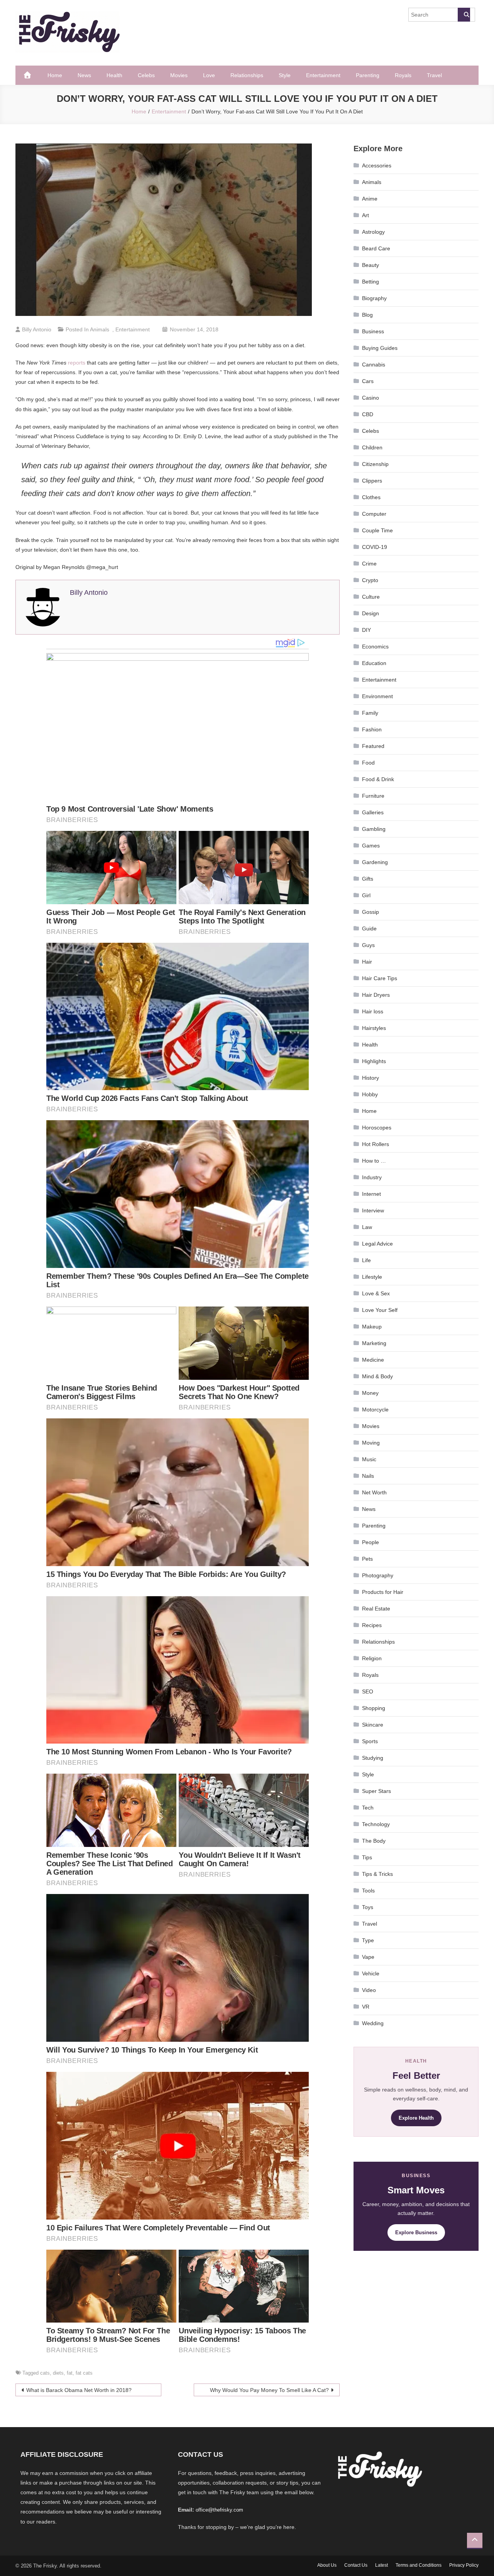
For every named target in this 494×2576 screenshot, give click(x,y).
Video (369, 1990)
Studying (373, 1758)
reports (77, 363)
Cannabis (374, 365)
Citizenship (375, 464)
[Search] (464, 15)
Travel (434, 75)
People (370, 1542)
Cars (368, 381)
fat (70, 2373)
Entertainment (323, 75)
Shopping (374, 1708)
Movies (179, 75)
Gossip (370, 912)
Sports (370, 1741)
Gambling (374, 829)
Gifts (368, 879)
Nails (368, 1476)
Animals (100, 329)
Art (365, 215)
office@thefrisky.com (219, 2510)
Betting (370, 282)
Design (370, 613)
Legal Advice (377, 1244)
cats (45, 2373)
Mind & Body (377, 1376)
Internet (371, 1194)
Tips (367, 1857)
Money (370, 1393)
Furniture (373, 796)
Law (367, 1227)
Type (368, 1940)
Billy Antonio (37, 329)
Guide (369, 928)
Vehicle (371, 1973)
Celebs (146, 75)
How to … (374, 1161)
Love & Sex (376, 1293)
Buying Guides (380, 348)
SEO (368, 1691)
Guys (368, 945)
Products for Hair (383, 1592)
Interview (373, 1210)
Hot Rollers (376, 1144)
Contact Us (356, 2565)
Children (372, 447)
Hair (367, 962)
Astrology (373, 232)
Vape (368, 1957)
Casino (370, 398)
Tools (368, 1891)
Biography (374, 298)
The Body (374, 1841)
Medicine (373, 1360)
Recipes (372, 1625)
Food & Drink (378, 779)
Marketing (374, 1343)
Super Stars (376, 1791)
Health (114, 75)
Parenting (368, 75)
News (84, 75)
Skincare (373, 1725)
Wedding (373, 2023)
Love (209, 75)
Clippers (372, 481)
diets (58, 2373)
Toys (368, 1907)
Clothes (371, 497)
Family (370, 713)
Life (366, 1260)
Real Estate (376, 1609)
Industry (372, 1177)
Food (368, 763)
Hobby (370, 1094)
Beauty (370, 265)
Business (373, 331)
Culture (371, 597)
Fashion (372, 729)
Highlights (374, 1061)
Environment (377, 696)
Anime (370, 199)
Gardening (375, 862)
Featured (373, 746)
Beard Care (376, 248)
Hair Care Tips (380, 978)
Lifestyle (372, 1277)
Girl (366, 895)
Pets (367, 1559)
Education (374, 663)
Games (371, 846)
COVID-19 (375, 547)
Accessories (377, 165)
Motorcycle (375, 1410)
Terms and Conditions (419, 2565)
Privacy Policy (464, 2565)
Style (285, 75)
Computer (374, 514)
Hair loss (373, 1011)
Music (369, 1459)
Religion (372, 1658)
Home (55, 75)
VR (366, 2007)
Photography (378, 1575)
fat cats (84, 2373)
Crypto (370, 580)
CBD (368, 414)
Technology (376, 1824)
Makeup (372, 1327)
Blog (367, 315)
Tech (368, 1808)
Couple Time (377, 530)
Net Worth (374, 1492)
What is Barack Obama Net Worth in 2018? (79, 2390)
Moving (371, 1443)
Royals (403, 75)
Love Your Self (380, 1310)
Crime (369, 564)
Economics (375, 647)
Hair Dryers (376, 995)
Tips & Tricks (377, 1874)
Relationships (247, 75)
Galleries (373, 812)
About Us (327, 2565)
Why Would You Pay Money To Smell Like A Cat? (269, 2390)
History (370, 1078)
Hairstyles (374, 1028)
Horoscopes (377, 1128)
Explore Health (416, 2118)
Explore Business (416, 2232)
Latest (381, 2565)
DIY (366, 630)
